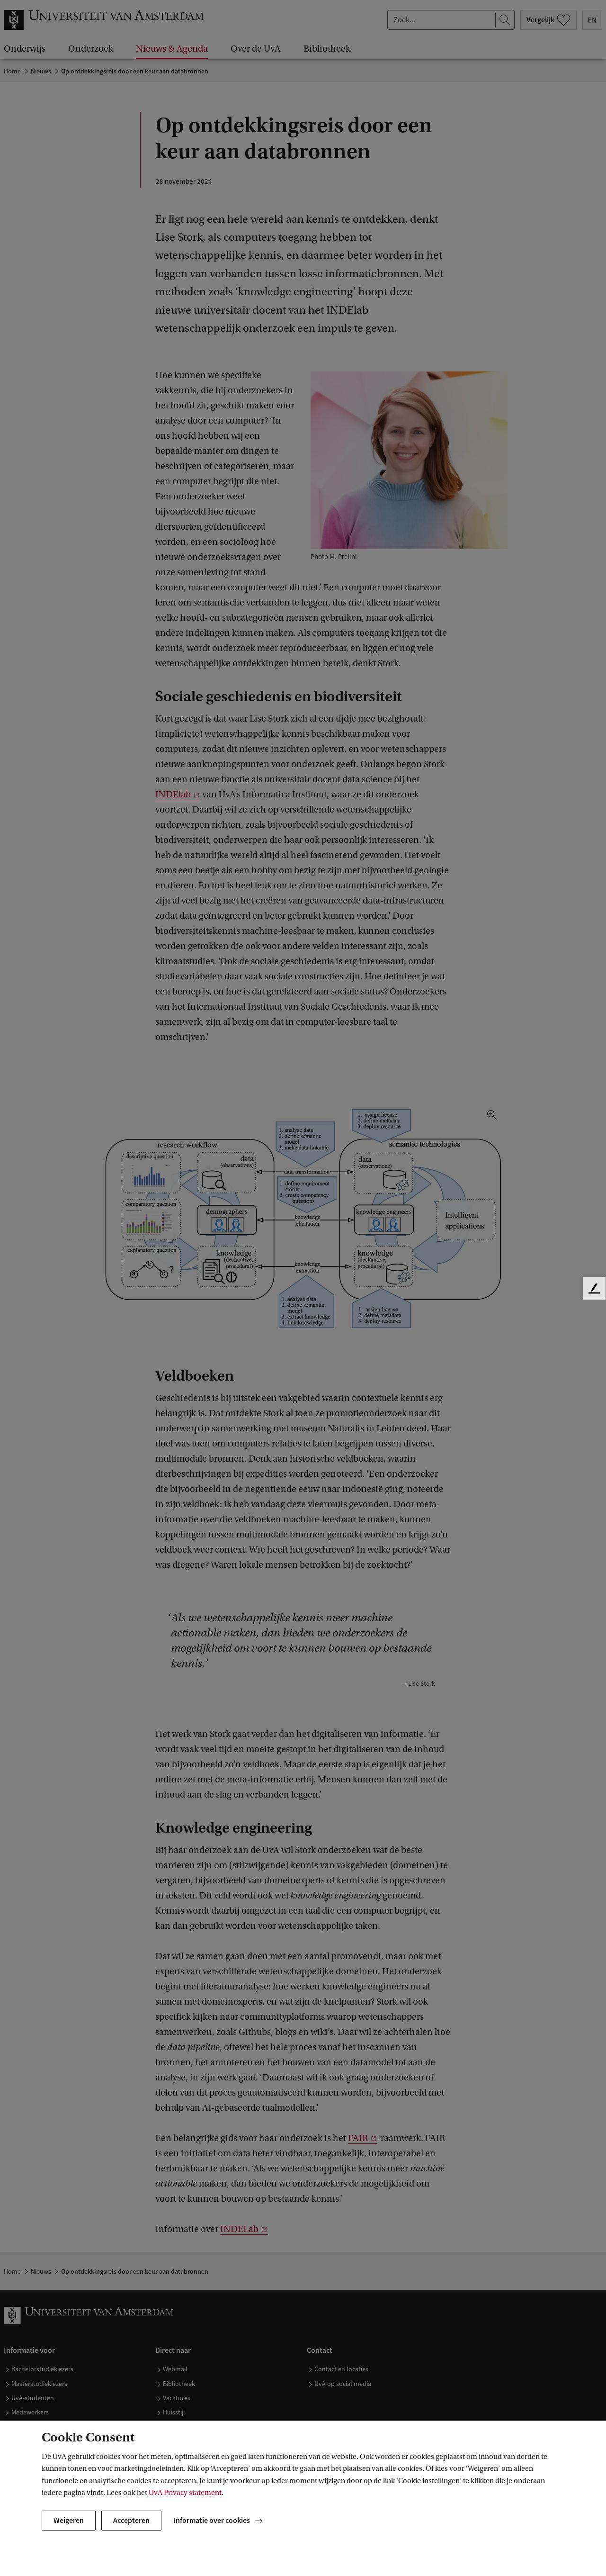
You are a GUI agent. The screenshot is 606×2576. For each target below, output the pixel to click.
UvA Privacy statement (185, 2493)
